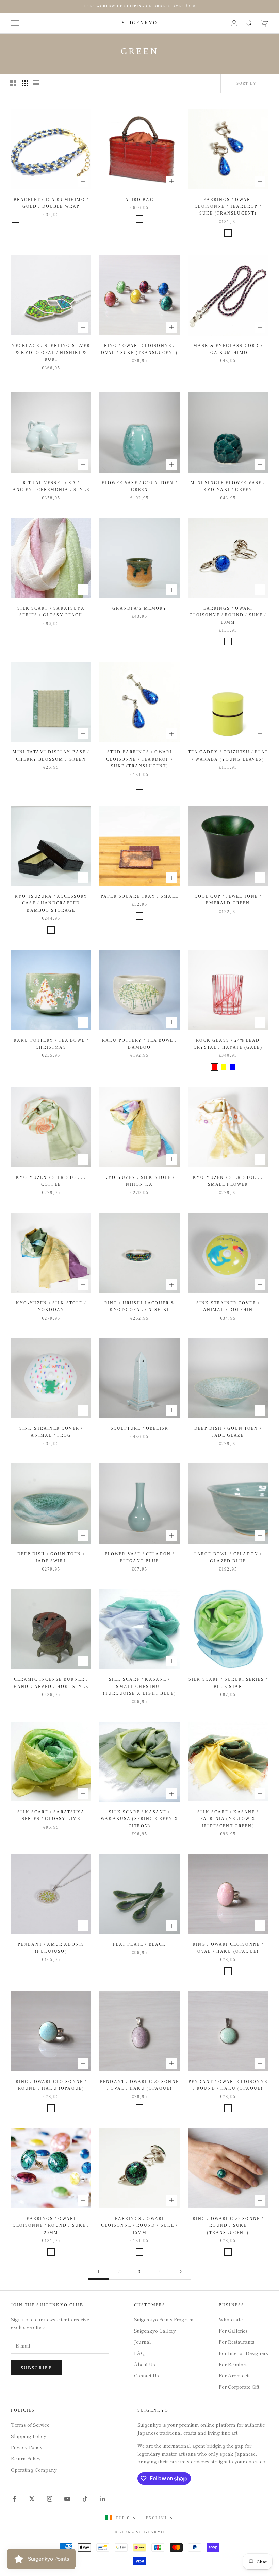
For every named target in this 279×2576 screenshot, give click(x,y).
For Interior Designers (243, 2353)
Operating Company (34, 2470)
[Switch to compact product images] (36, 83)
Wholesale (231, 2319)
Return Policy (26, 2458)
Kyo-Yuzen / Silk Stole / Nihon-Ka (139, 1181)
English (157, 2518)
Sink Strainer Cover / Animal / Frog (51, 1432)
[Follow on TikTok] (85, 2499)
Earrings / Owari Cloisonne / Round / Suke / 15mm (139, 2226)
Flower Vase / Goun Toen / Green (139, 486)
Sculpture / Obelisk (139, 1428)
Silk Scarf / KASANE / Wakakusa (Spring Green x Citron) (139, 1819)
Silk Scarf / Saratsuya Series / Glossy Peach (51, 612)
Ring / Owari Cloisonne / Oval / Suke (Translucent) (139, 349)
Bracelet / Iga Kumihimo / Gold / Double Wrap (51, 203)
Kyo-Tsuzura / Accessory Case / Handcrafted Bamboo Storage (51, 903)
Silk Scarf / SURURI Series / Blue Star (228, 1683)
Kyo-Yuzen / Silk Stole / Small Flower (228, 1181)
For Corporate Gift (239, 2387)
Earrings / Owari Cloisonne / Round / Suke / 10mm (228, 615)
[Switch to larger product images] (13, 83)
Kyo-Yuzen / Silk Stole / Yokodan (51, 1306)
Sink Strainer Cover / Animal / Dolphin (228, 1306)
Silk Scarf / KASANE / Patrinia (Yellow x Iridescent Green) (228, 1819)
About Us (145, 2364)
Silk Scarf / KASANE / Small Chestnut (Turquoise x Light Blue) (139, 1686)
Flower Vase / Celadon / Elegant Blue (140, 1557)
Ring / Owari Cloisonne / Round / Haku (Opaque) (51, 2085)
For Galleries (233, 2331)
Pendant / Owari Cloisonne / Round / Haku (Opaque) (228, 2085)
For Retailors (233, 2364)
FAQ (139, 2353)
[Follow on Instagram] (50, 2499)
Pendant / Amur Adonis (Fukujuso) (51, 1948)
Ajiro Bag (139, 200)
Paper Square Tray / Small (139, 896)
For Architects (235, 2375)
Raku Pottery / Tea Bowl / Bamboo (139, 1044)
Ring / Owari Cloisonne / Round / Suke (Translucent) (228, 2226)
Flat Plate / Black (140, 1944)
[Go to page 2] (180, 2272)
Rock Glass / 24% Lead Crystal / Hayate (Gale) (228, 1044)
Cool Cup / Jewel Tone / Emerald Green (228, 900)
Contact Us (146, 2375)
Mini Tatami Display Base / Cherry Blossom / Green (51, 756)
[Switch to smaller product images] (25, 83)
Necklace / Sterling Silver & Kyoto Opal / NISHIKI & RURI (51, 353)
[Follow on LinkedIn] (103, 2499)
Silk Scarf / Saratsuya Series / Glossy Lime (51, 1815)
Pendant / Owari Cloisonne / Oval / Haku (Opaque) (139, 2085)
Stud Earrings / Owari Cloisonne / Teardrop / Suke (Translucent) (139, 759)
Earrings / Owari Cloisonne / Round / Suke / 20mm (51, 2226)
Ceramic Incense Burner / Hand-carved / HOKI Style (51, 1683)
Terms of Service (30, 2425)
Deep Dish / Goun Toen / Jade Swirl (51, 1557)
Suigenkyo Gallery (155, 2331)
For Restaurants (237, 2342)
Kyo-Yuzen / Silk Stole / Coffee (51, 1181)
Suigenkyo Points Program (164, 2319)
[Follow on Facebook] (14, 2499)
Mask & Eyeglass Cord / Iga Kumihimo (228, 349)
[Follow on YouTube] (67, 2499)
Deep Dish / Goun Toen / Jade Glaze (228, 1432)
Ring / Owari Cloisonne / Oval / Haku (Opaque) (228, 1948)
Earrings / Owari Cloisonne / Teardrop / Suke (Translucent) (228, 207)
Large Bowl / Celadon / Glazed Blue (228, 1557)
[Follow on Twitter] (32, 2499)
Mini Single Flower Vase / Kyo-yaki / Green (228, 486)
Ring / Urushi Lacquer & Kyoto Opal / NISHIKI (140, 1306)
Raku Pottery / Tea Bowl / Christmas (51, 1044)
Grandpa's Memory (139, 608)
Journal (143, 2342)
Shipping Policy (29, 2436)
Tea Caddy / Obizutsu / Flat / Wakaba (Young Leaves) (228, 756)
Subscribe (36, 2368)
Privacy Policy (27, 2447)
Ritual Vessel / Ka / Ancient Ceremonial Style (51, 486)
